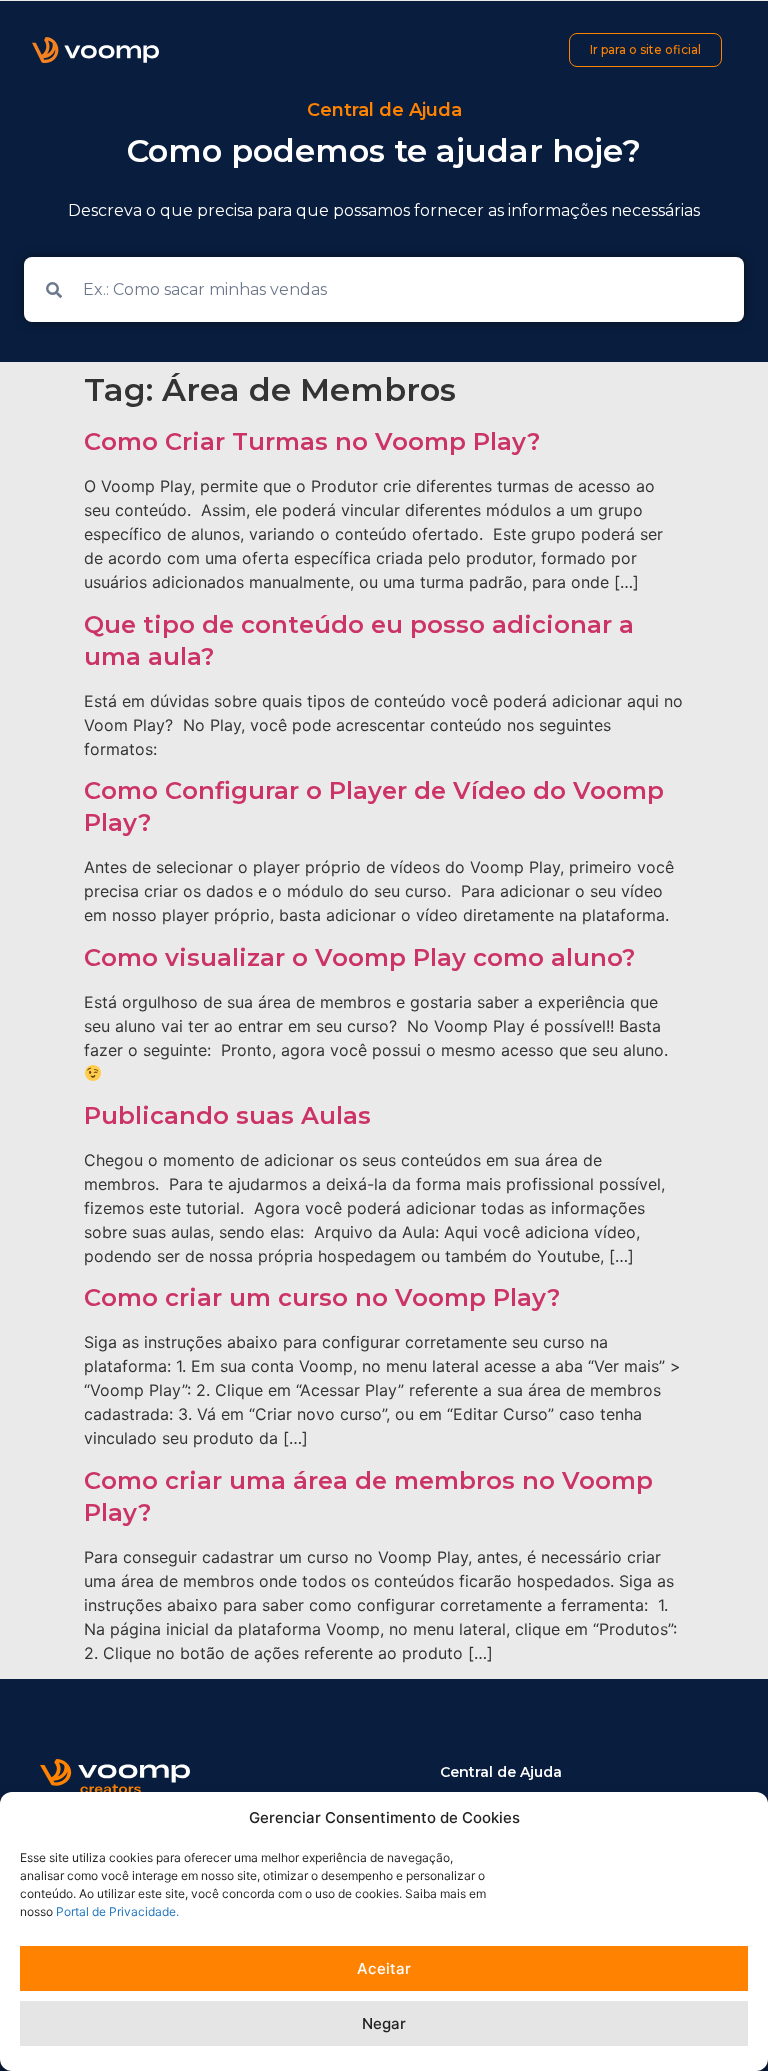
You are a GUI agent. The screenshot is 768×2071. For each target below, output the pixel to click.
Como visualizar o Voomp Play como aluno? (359, 957)
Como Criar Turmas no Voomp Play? (312, 441)
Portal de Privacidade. (117, 1911)
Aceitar (384, 1968)
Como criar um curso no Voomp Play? (322, 1297)
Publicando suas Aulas (227, 1115)
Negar (384, 2023)
